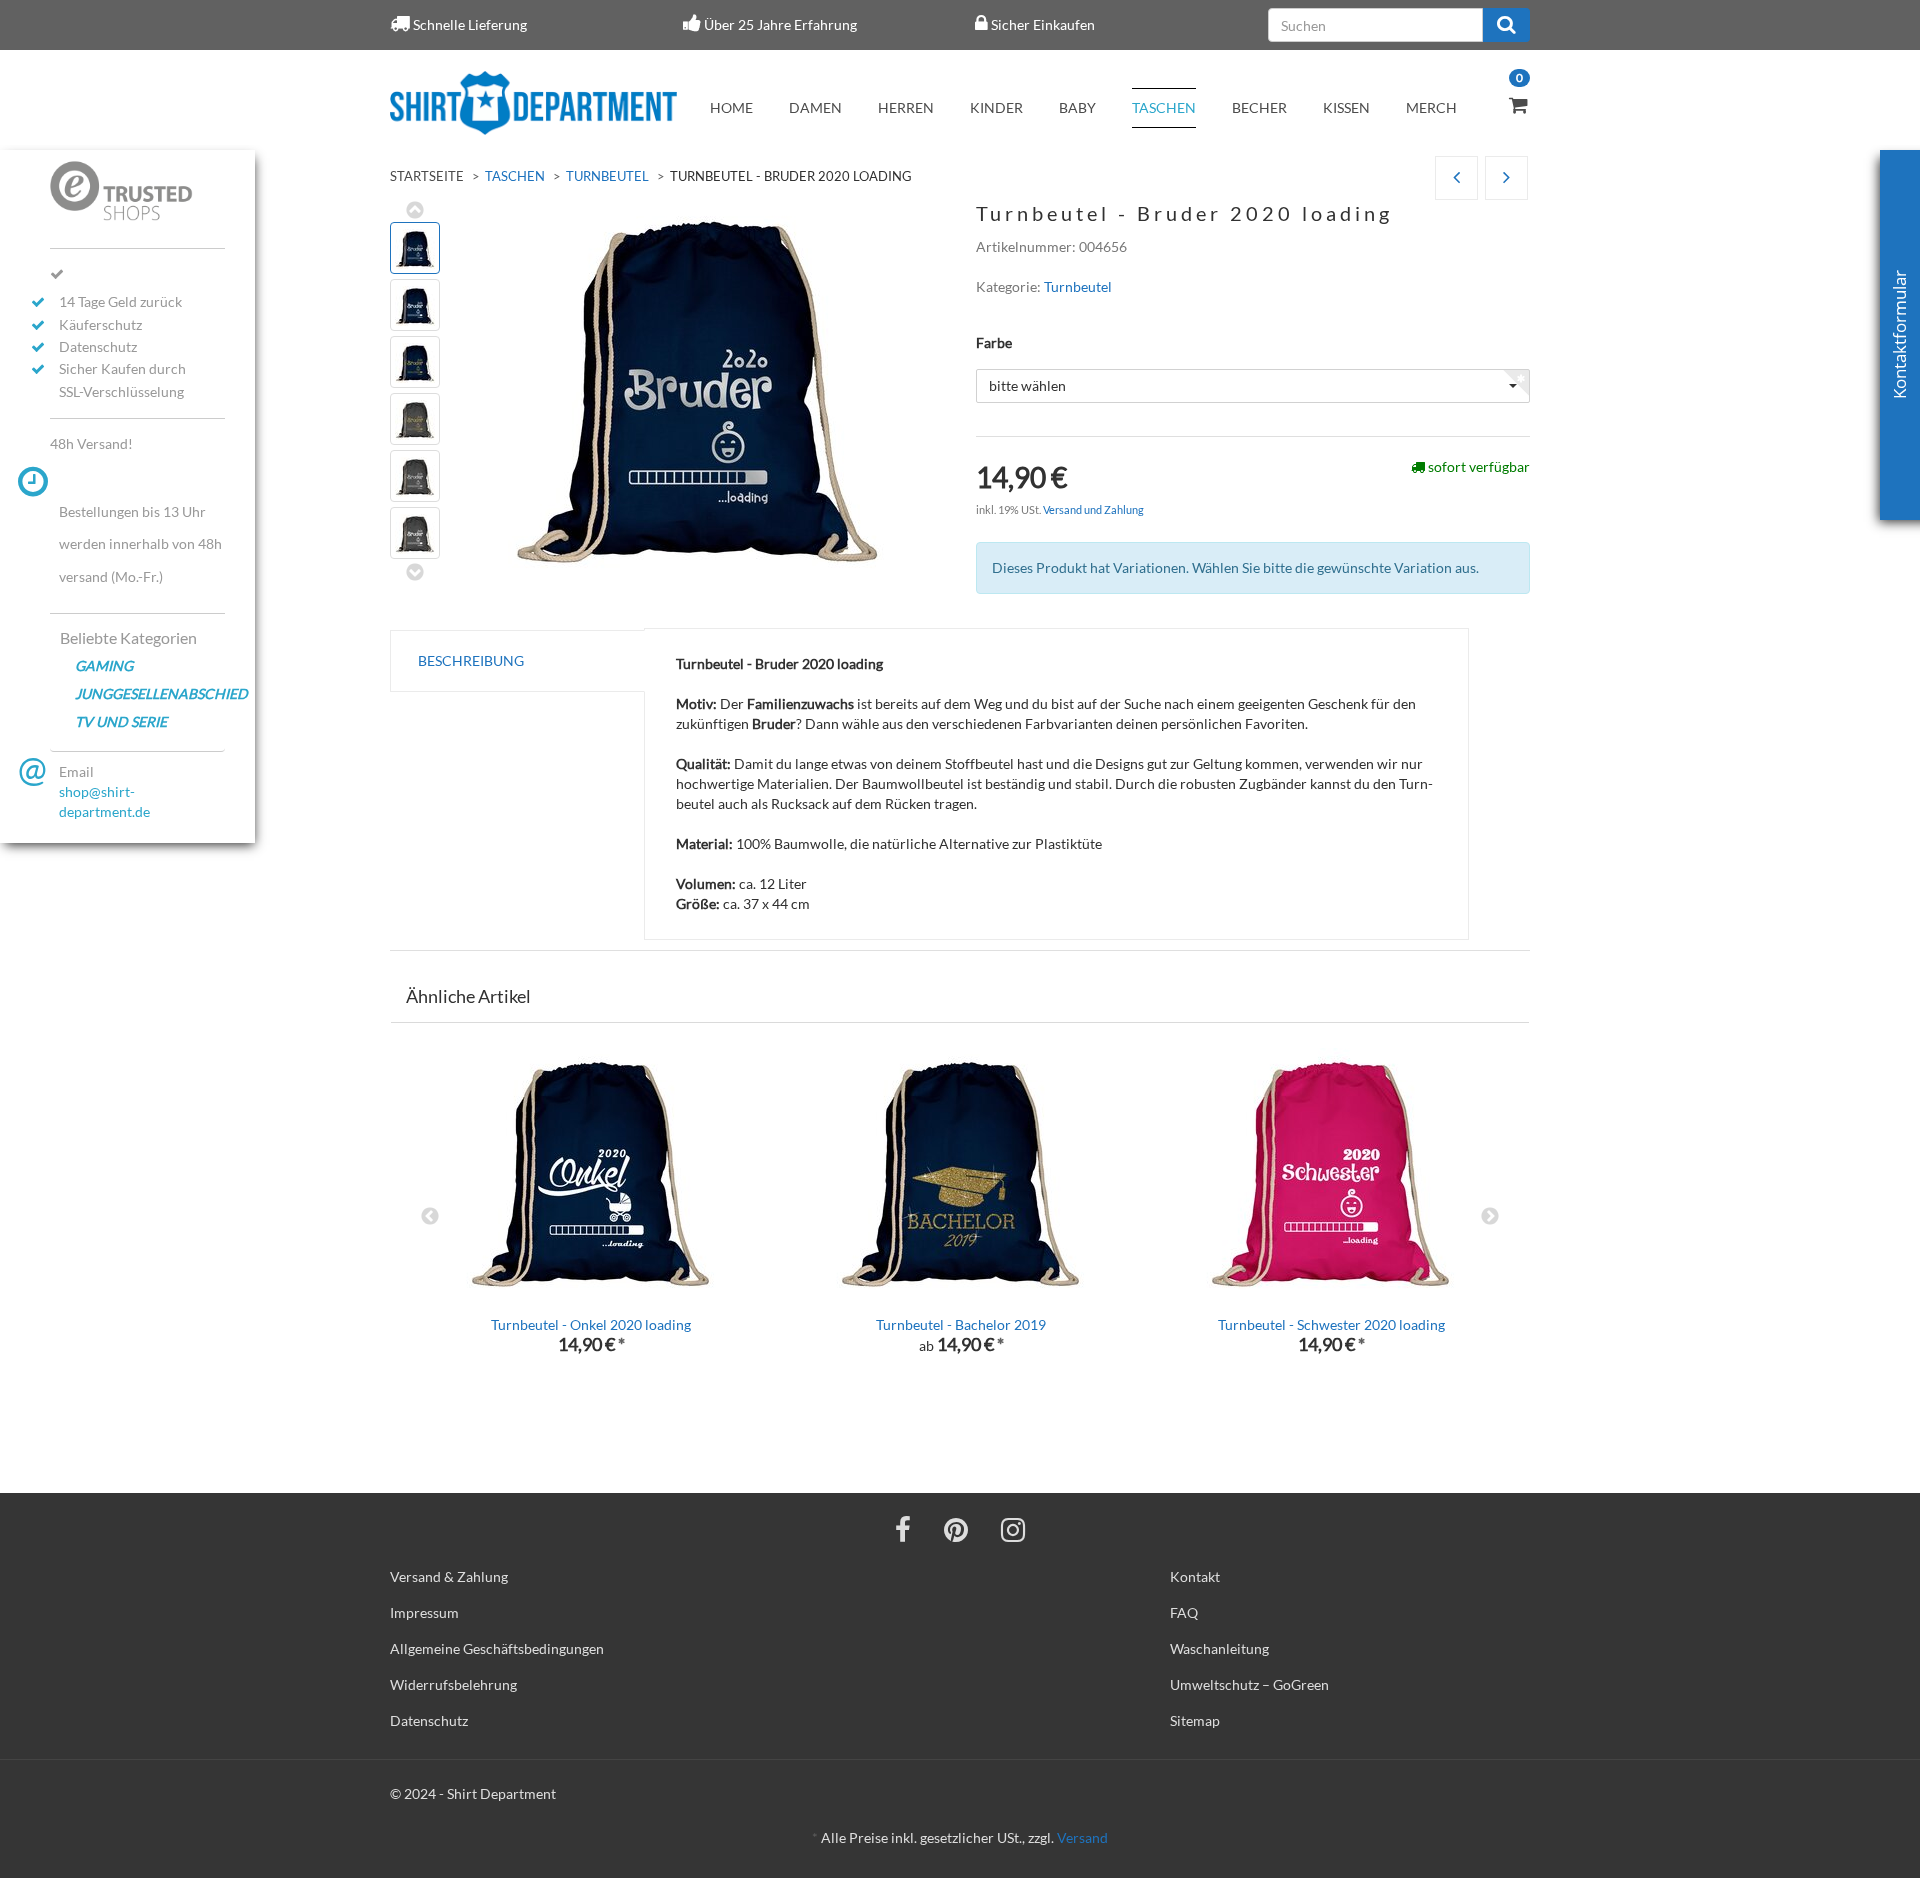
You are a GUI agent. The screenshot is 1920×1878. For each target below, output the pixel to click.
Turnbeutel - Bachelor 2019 (961, 1324)
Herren (906, 107)
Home (731, 107)
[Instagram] (1013, 1529)
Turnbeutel (607, 176)
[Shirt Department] (533, 103)
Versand (1082, 1837)
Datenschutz (429, 1720)
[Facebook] (903, 1529)
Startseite (427, 176)
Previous (430, 1217)
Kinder (996, 107)
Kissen (1346, 107)
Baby (1077, 107)
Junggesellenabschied (150, 693)
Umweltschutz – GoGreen (1249, 1684)
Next (1490, 1217)
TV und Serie (121, 721)
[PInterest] (956, 1529)
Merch (1431, 107)
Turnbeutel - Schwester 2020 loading (1331, 1324)
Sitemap (1195, 1720)
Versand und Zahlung (1093, 509)
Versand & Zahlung (449, 1576)
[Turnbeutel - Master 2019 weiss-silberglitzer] (1456, 178)
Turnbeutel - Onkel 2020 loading (591, 1324)
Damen (815, 107)
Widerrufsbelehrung (453, 1684)
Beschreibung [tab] (471, 660)
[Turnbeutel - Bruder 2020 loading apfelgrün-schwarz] (1506, 178)
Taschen (1164, 107)
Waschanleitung (1219, 1648)
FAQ (1184, 1612)
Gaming (104, 665)
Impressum (424, 1612)
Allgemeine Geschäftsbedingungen (497, 1648)
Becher (1259, 107)
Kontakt (1195, 1576)
